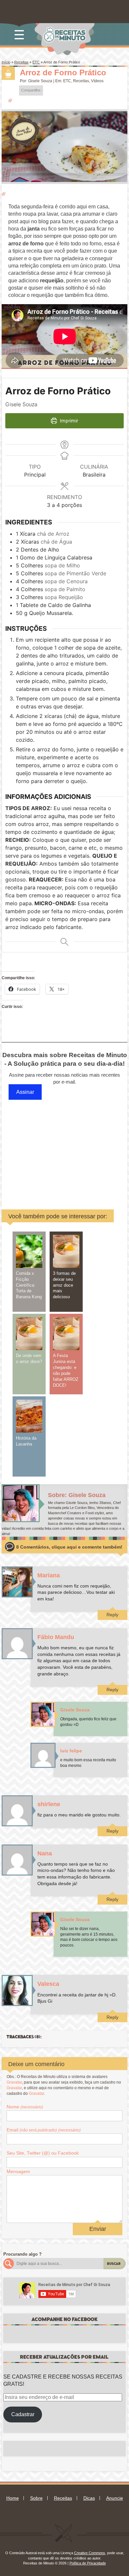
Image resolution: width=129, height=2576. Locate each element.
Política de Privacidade (88, 2563)
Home (13, 2498)
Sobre (36, 2498)
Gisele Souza (40, 81)
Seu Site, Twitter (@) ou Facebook (43, 2153)
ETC (36, 62)
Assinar (25, 1092)
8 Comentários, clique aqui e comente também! (69, 1547)
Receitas (21, 62)
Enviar (98, 2229)
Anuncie (115, 2498)
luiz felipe (71, 1751)
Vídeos (97, 81)
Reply (112, 1615)
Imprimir (68, 421)
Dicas (89, 2498)
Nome (25, 2107)
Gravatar (14, 2082)
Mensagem (18, 2171)
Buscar (114, 2264)
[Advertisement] (67, 1148)
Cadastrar (23, 2414)
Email (44, 2130)
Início (6, 62)
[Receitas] (8, 73)
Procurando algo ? (22, 2254)
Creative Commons (90, 2553)
